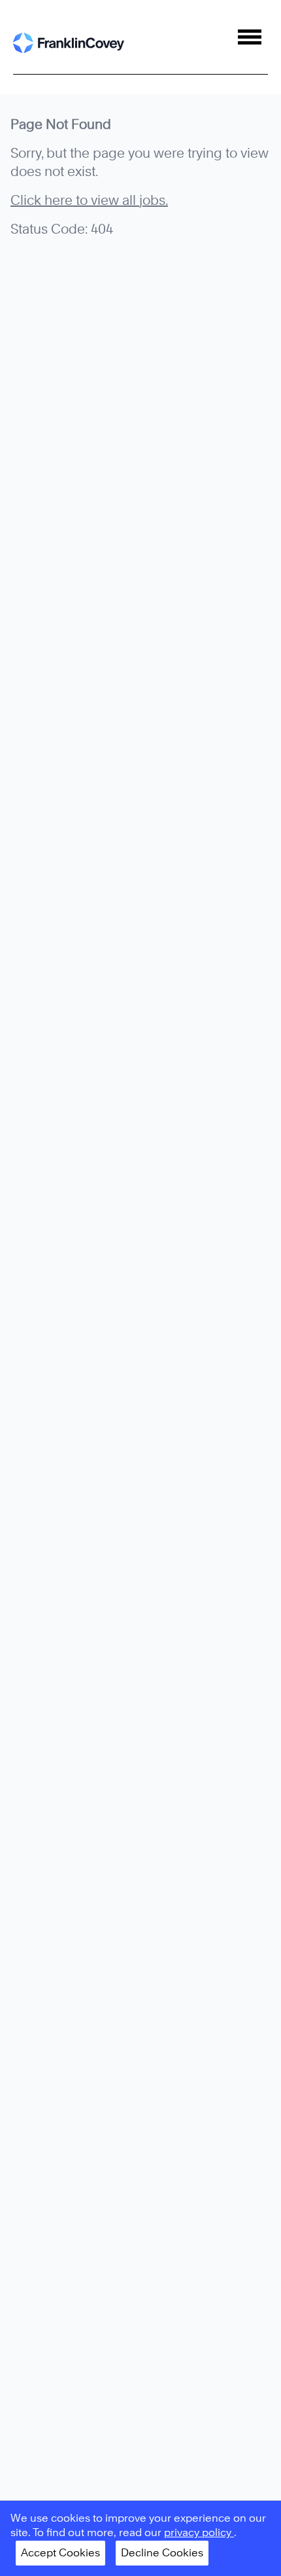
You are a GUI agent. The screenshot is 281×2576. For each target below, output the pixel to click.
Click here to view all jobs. (89, 200)
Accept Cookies (60, 2553)
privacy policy (199, 2532)
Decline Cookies (162, 2553)
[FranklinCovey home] (69, 43)
